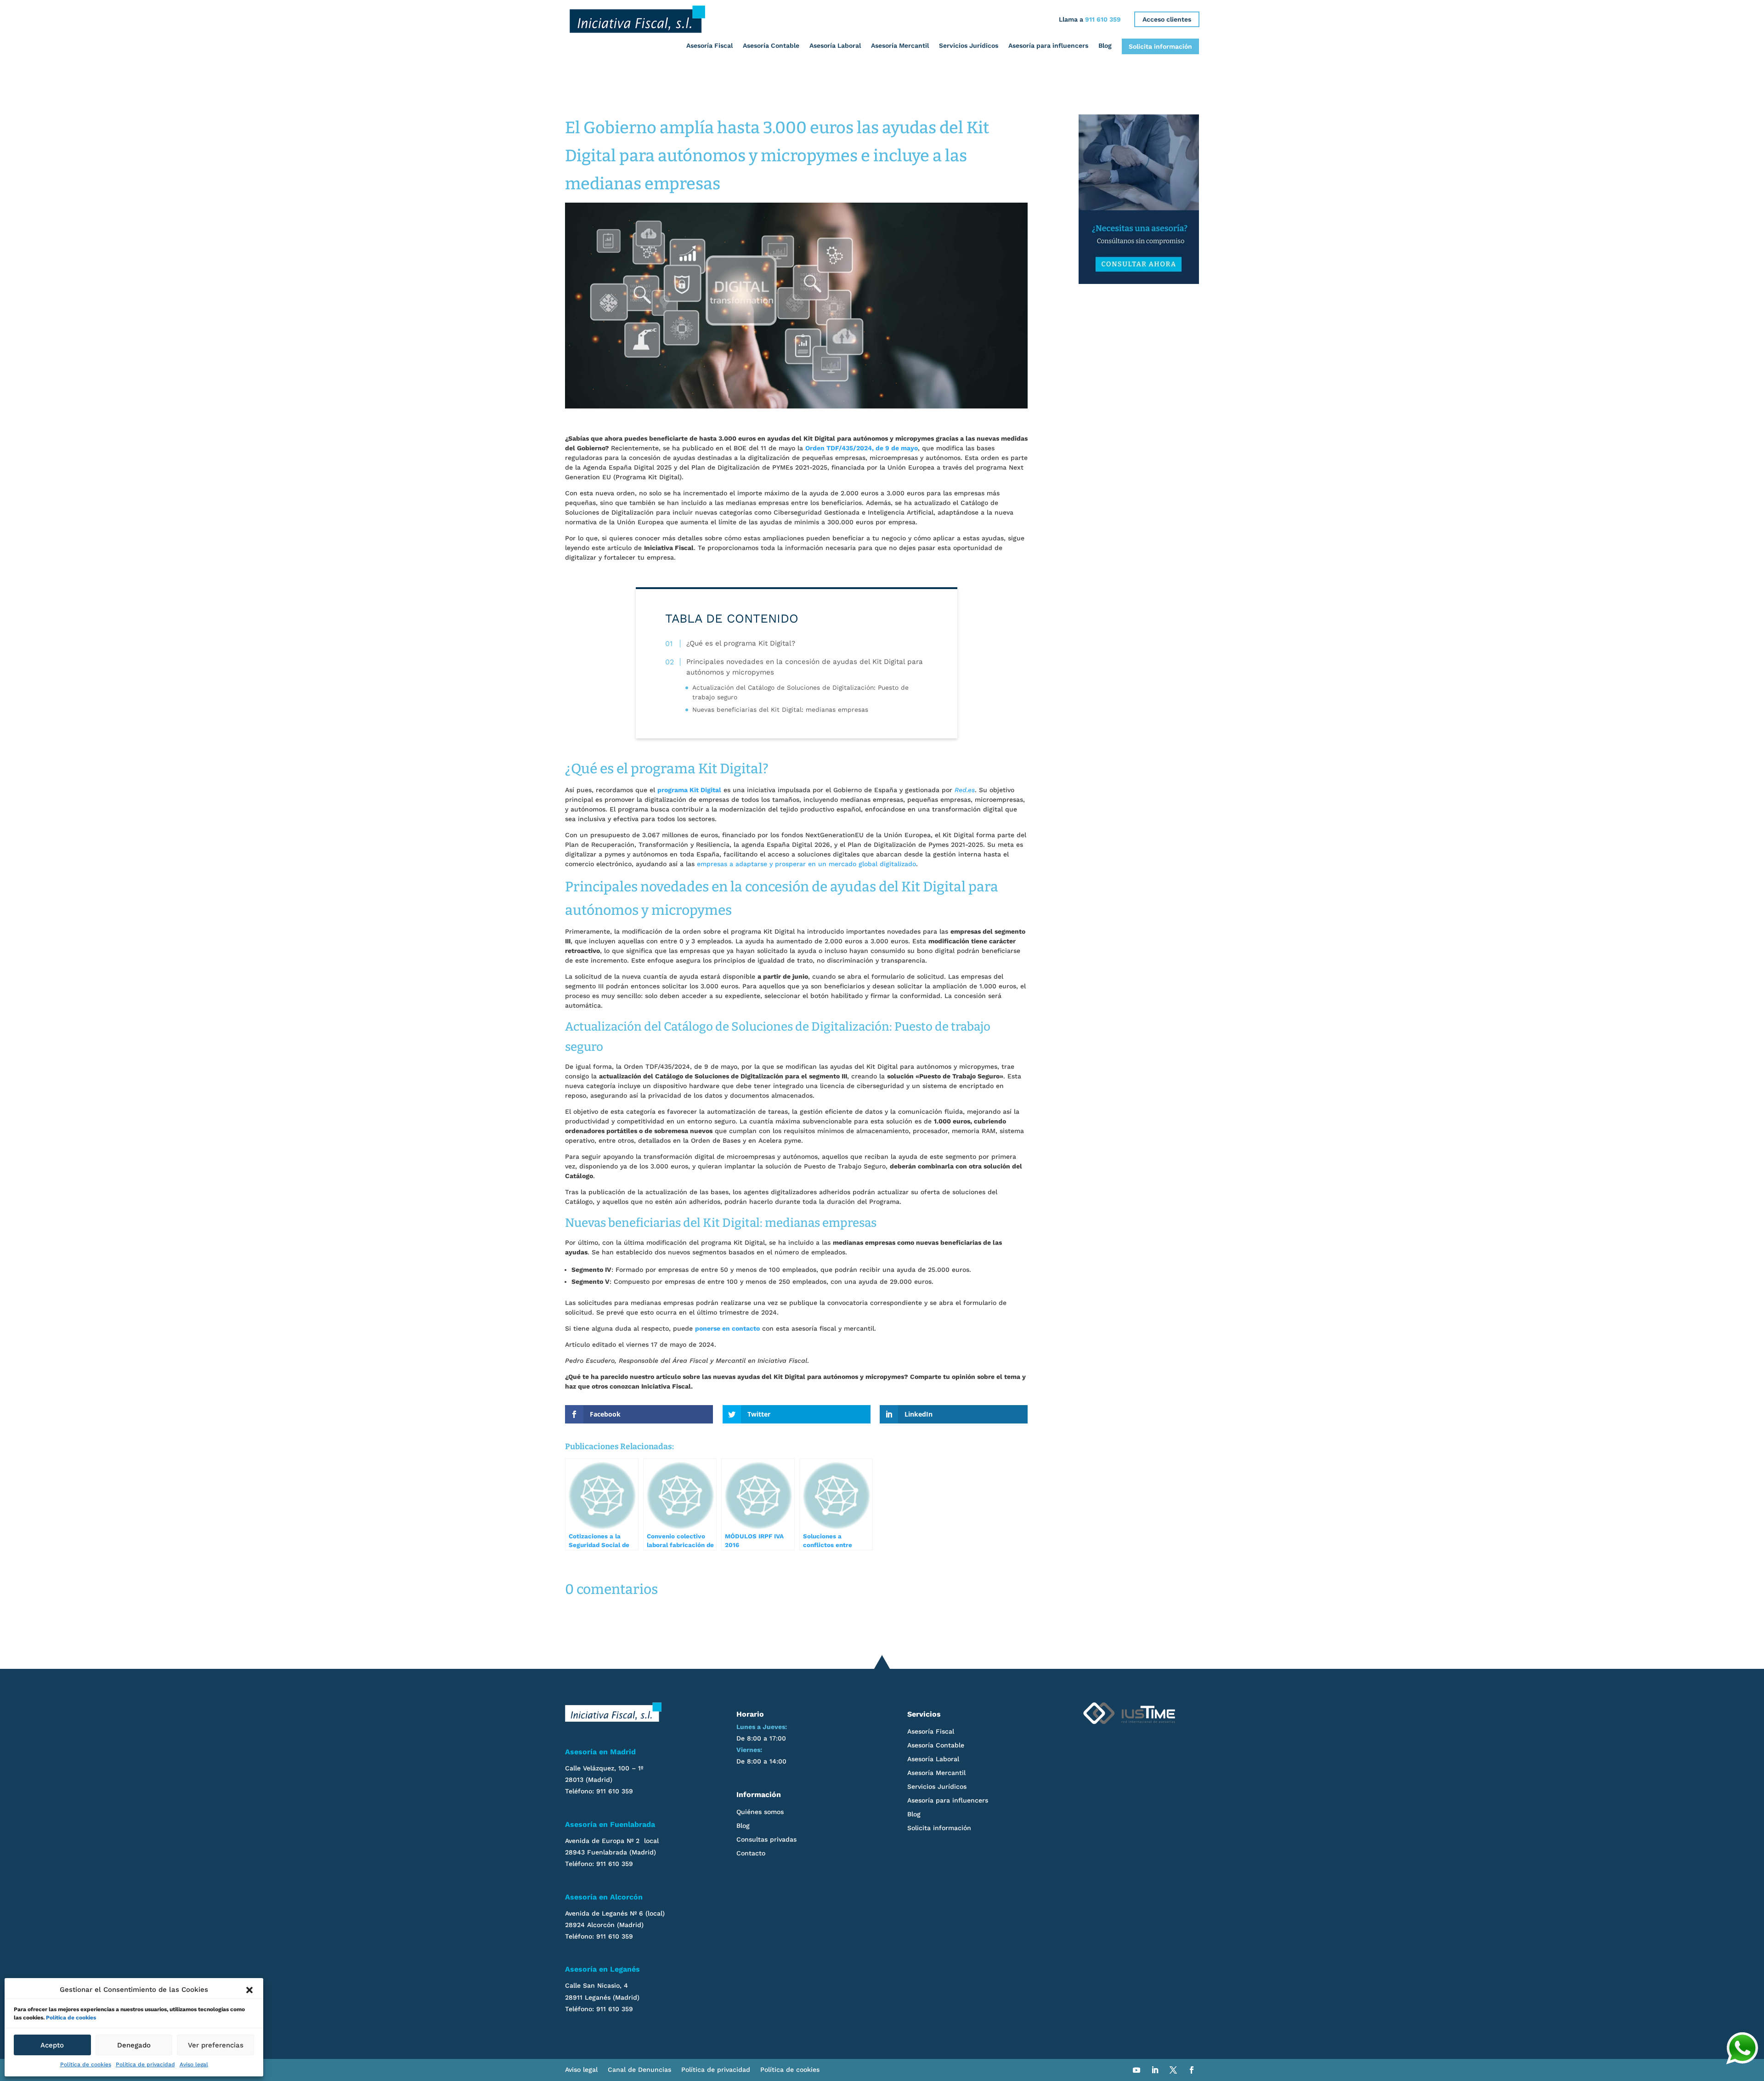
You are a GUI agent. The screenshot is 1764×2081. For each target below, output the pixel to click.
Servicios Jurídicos (969, 45)
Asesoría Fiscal (710, 45)
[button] (249, 1990)
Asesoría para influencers (1048, 45)
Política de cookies (71, 2018)
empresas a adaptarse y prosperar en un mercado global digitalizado (806, 864)
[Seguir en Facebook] (1192, 2070)
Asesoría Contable (771, 45)
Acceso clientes (1167, 19)
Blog (1105, 45)
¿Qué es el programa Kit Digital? (741, 644)
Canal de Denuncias (639, 2070)
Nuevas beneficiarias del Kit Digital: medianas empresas (780, 710)
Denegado (134, 2045)
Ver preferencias (216, 2045)
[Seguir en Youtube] (1136, 2070)
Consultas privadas (766, 1840)
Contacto (751, 1853)
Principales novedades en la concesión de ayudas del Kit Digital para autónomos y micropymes (805, 667)
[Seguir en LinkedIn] (1155, 2070)
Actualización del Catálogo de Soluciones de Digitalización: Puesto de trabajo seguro (800, 692)
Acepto (52, 2045)
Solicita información (1160, 46)
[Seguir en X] (1173, 2070)
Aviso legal (194, 2064)
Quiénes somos (760, 1812)
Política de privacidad (145, 2064)
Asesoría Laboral (835, 45)
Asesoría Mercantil (900, 45)
